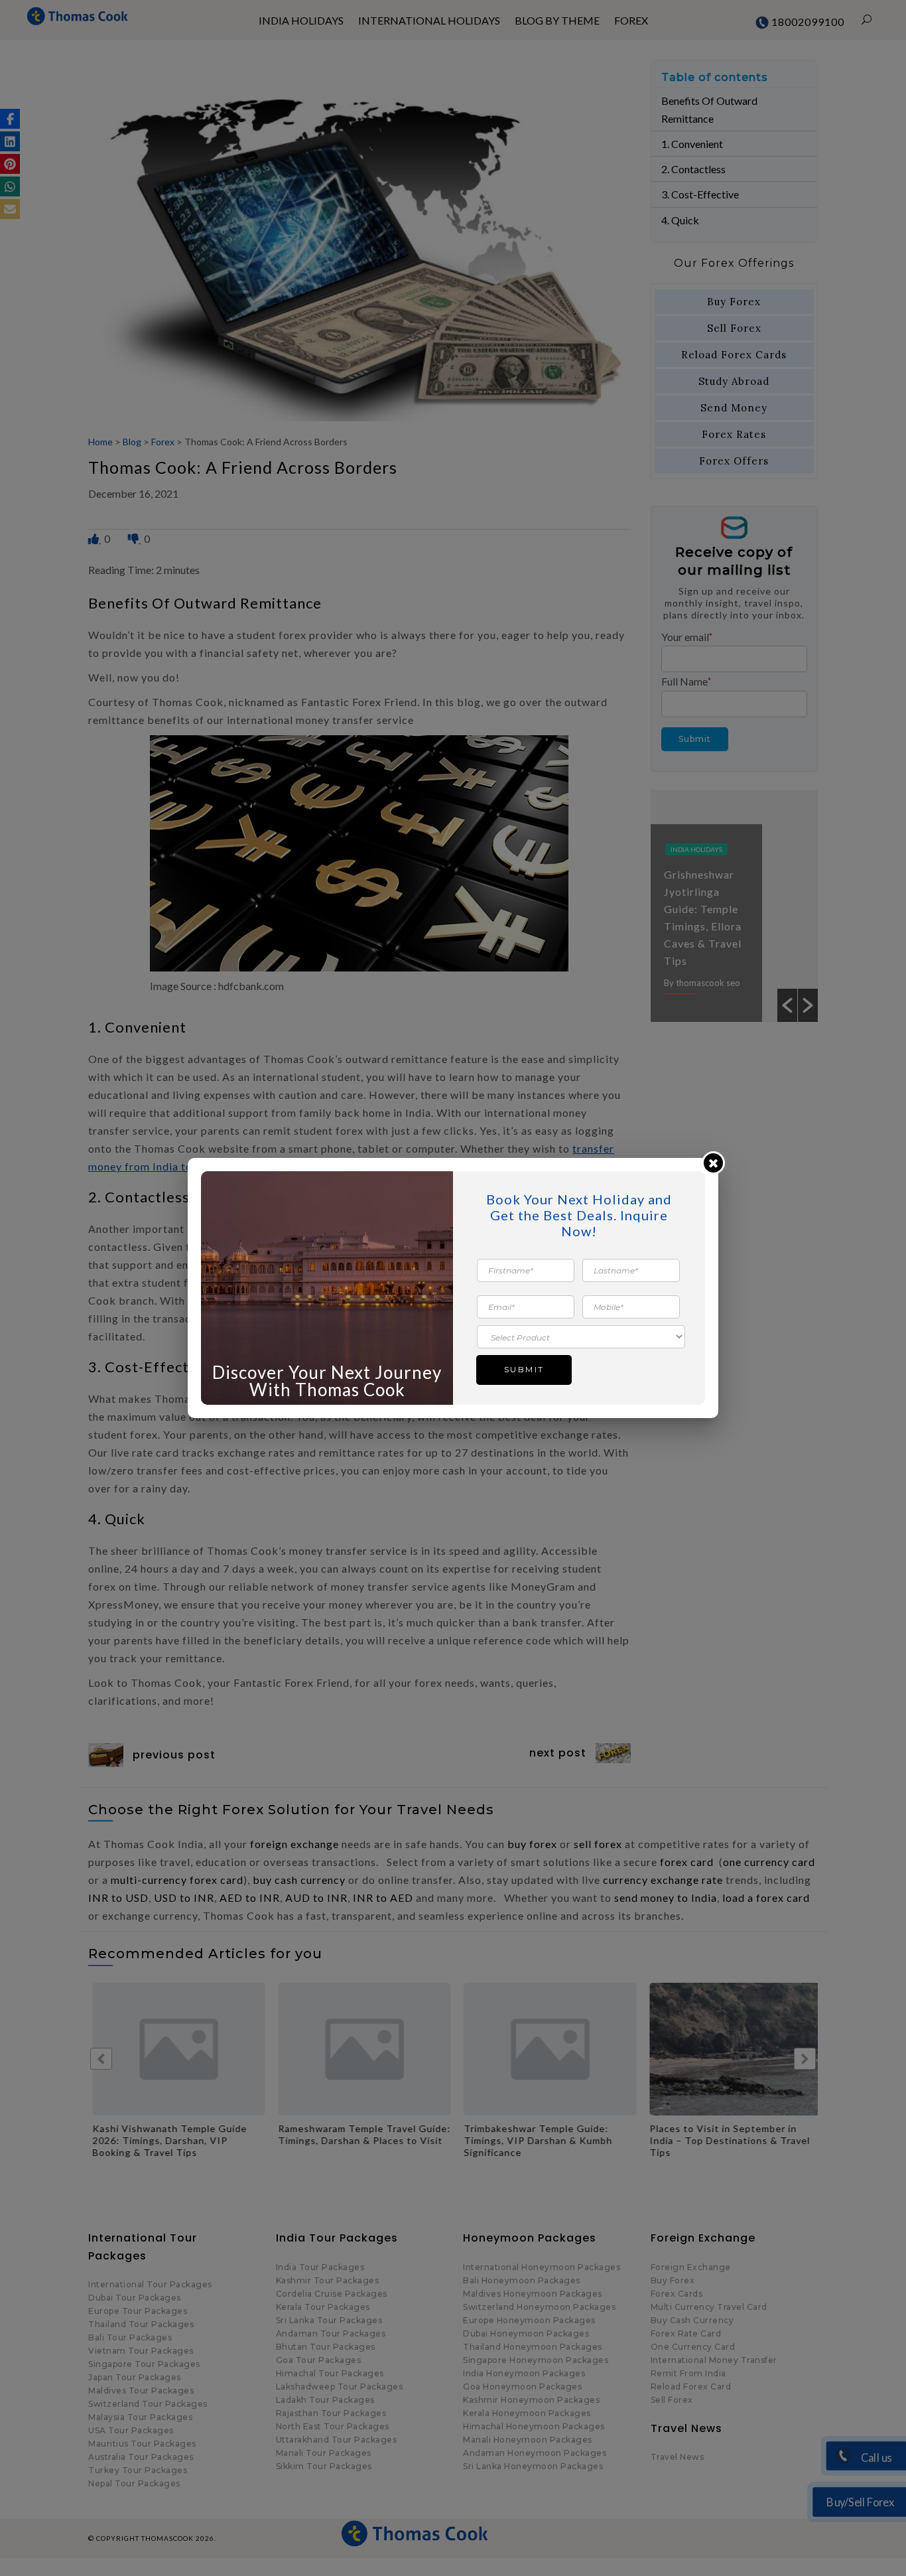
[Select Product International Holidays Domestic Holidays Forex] (581, 1336)
